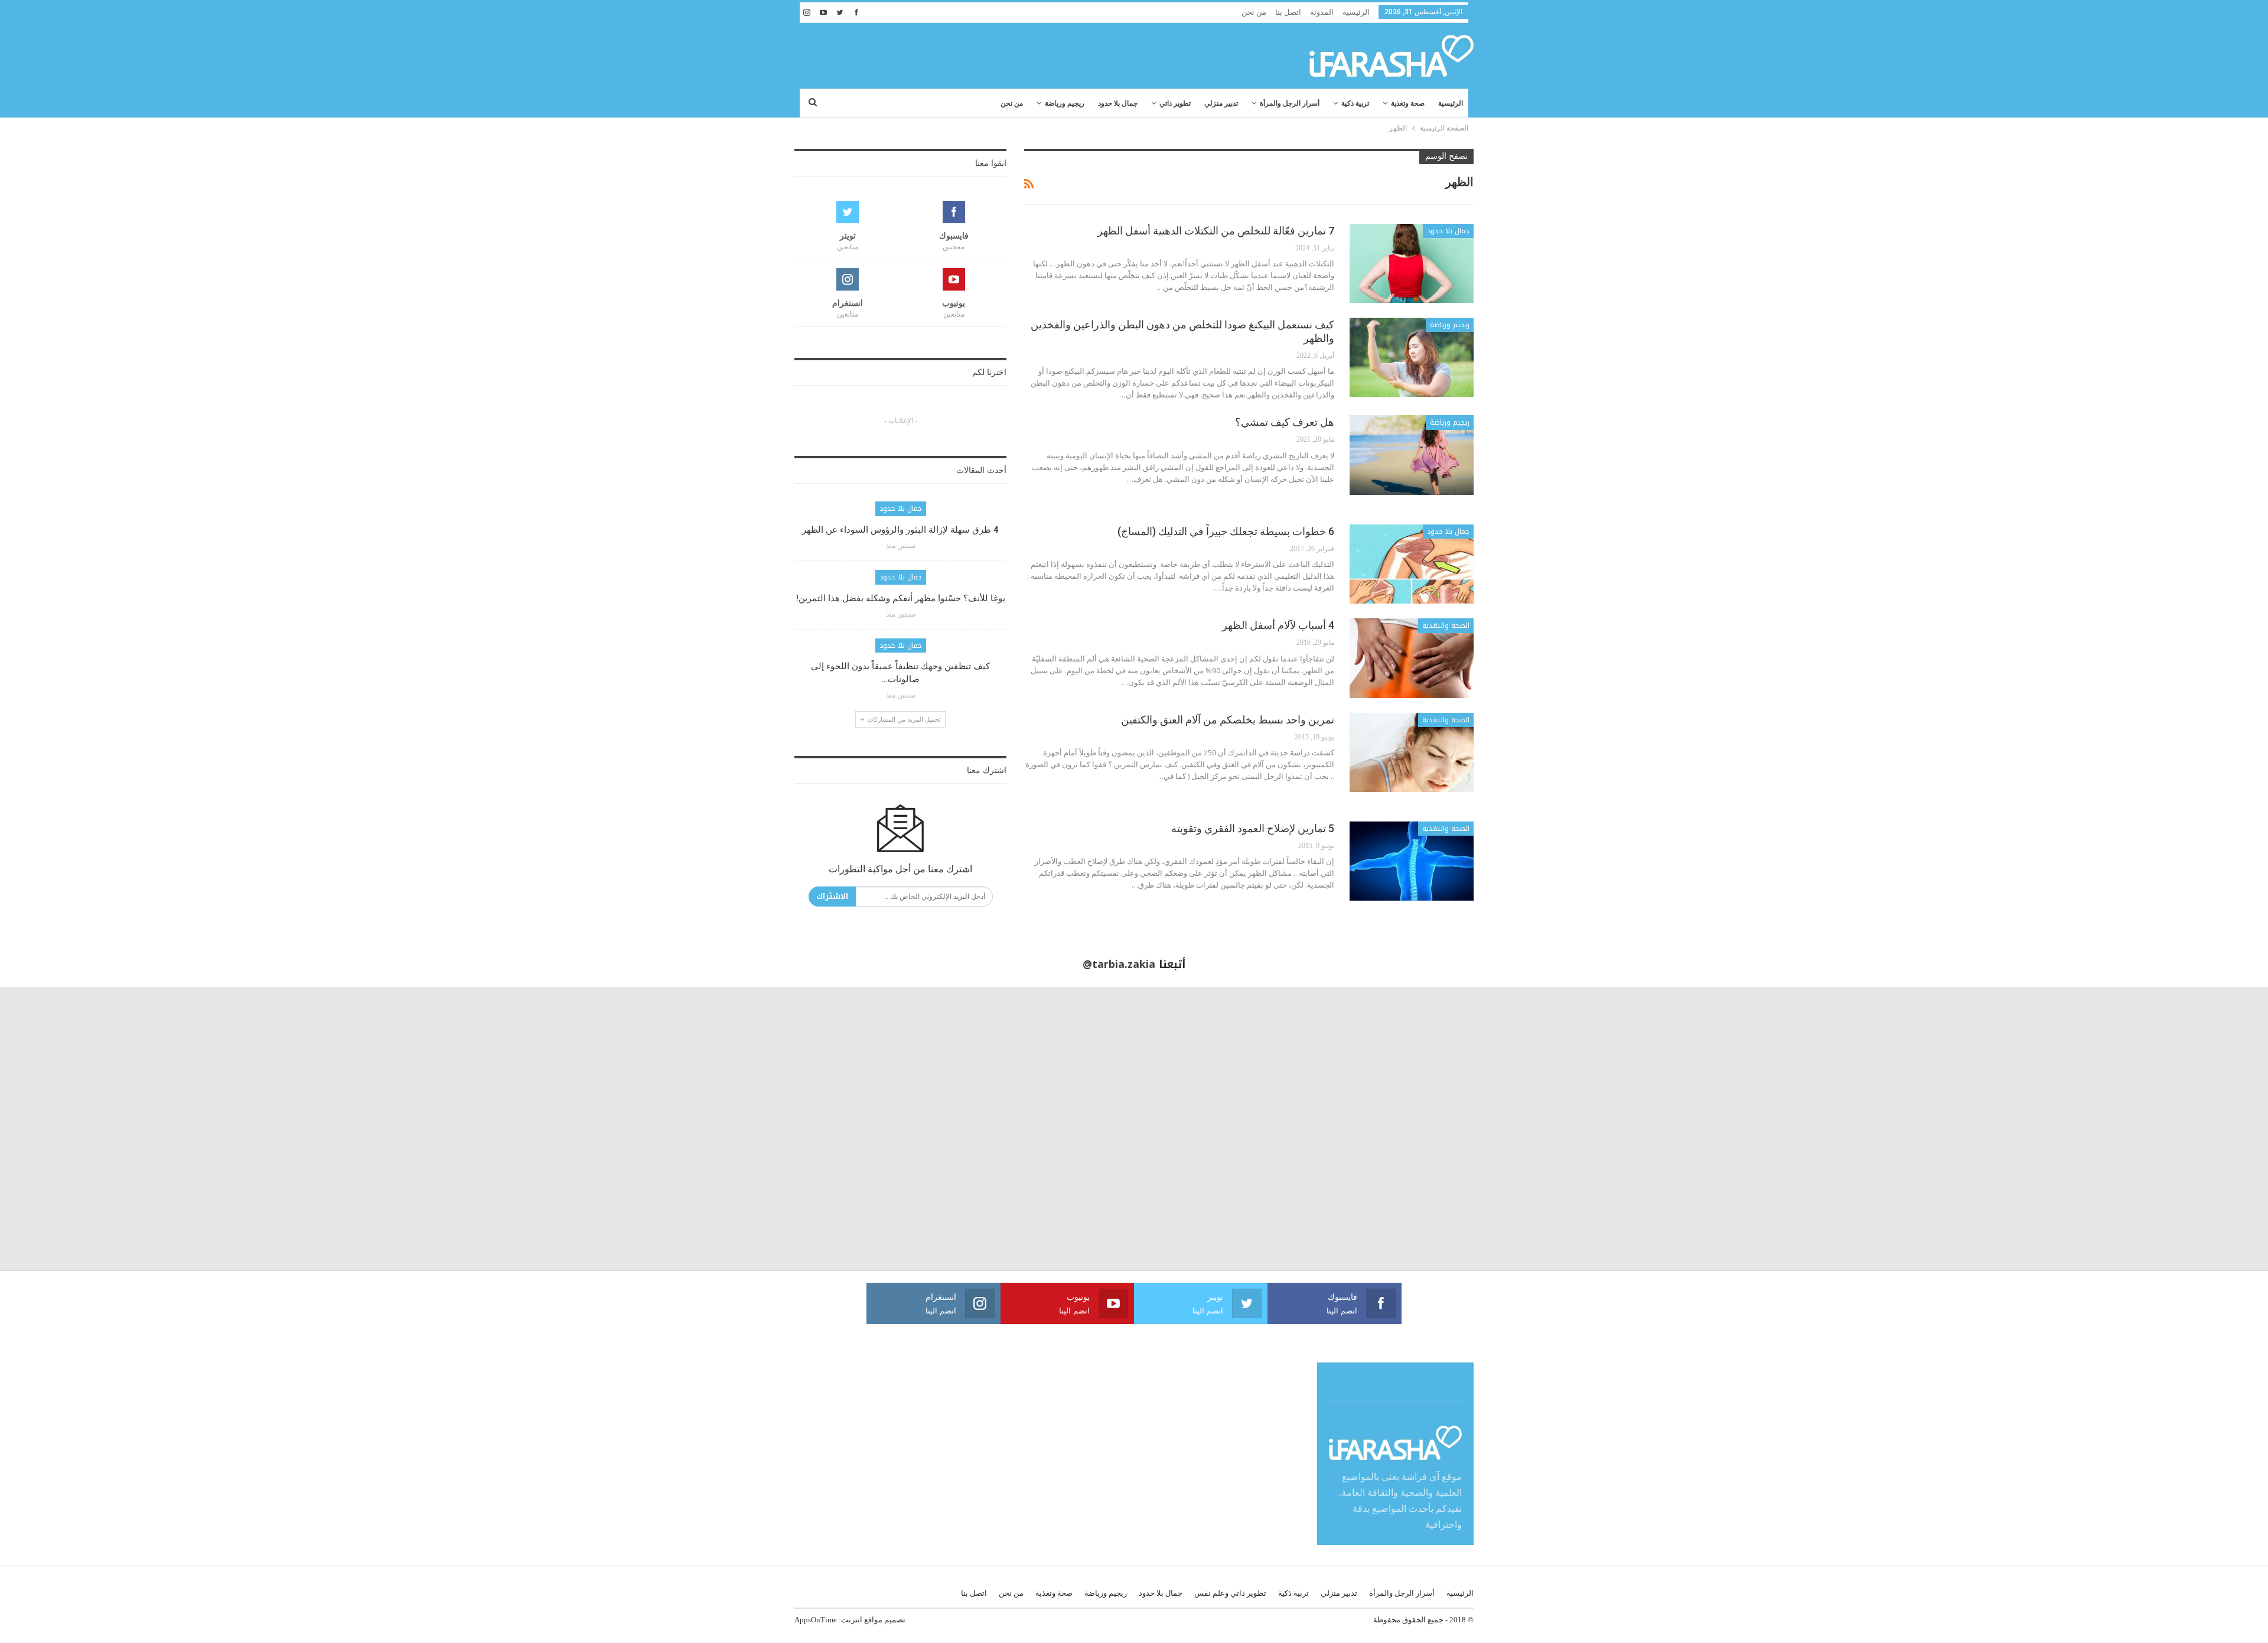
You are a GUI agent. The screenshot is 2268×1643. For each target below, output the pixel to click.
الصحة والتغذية (1446, 625)
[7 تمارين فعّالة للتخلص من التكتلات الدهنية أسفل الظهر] (1412, 263)
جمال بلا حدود (1118, 103)
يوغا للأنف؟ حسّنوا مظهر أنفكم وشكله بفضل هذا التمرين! (901, 598)
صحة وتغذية (1408, 103)
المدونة (1322, 12)
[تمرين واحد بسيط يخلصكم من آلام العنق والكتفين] (1412, 752)
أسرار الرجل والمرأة (1290, 103)
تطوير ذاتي (1175, 103)
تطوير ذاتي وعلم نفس (1230, 1593)
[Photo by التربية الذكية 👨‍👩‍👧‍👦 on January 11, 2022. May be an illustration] (2126, 1129)
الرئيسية (1356, 12)
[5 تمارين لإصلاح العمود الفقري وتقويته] (1412, 861)
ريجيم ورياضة (1065, 103)
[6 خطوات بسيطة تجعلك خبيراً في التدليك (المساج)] (1412, 564)
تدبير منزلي (1221, 103)
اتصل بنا (1288, 12)
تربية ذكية (1355, 103)
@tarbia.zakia (1119, 964)
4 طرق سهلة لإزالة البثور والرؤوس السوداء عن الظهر (900, 530)
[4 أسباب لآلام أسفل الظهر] (1412, 658)
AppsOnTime (816, 1620)
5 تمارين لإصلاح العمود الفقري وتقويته (1253, 828)
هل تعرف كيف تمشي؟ (1285, 422)
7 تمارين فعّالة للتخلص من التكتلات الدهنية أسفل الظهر (1216, 231)
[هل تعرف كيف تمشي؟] (1412, 455)
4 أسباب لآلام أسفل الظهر (1278, 625)
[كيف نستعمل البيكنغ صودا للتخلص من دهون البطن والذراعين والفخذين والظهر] (1412, 357)
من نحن (1254, 12)
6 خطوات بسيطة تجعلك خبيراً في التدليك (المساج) (1226, 531)
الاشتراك (832, 896)
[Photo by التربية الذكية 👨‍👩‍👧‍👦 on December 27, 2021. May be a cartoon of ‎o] (425, 1129)
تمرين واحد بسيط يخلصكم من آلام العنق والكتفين (1228, 720)
